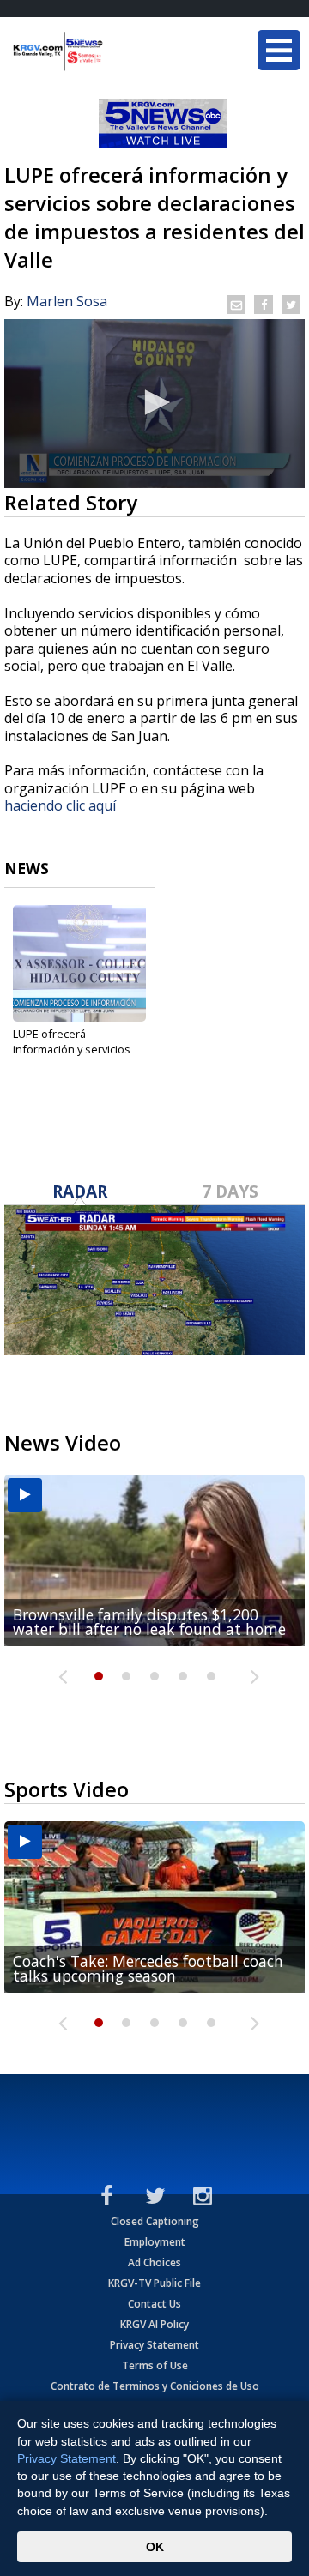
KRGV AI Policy (154, 2324)
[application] (154, 404)
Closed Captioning (155, 2221)
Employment (155, 2242)
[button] (154, 402)
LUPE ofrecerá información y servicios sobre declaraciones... (72, 1049)
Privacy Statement (154, 2345)
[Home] (116, 51)
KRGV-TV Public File (154, 2283)
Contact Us (154, 2304)
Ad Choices (154, 2262)
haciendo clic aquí (62, 805)
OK (155, 2547)
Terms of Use (155, 2365)
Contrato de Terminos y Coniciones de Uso (155, 2386)
